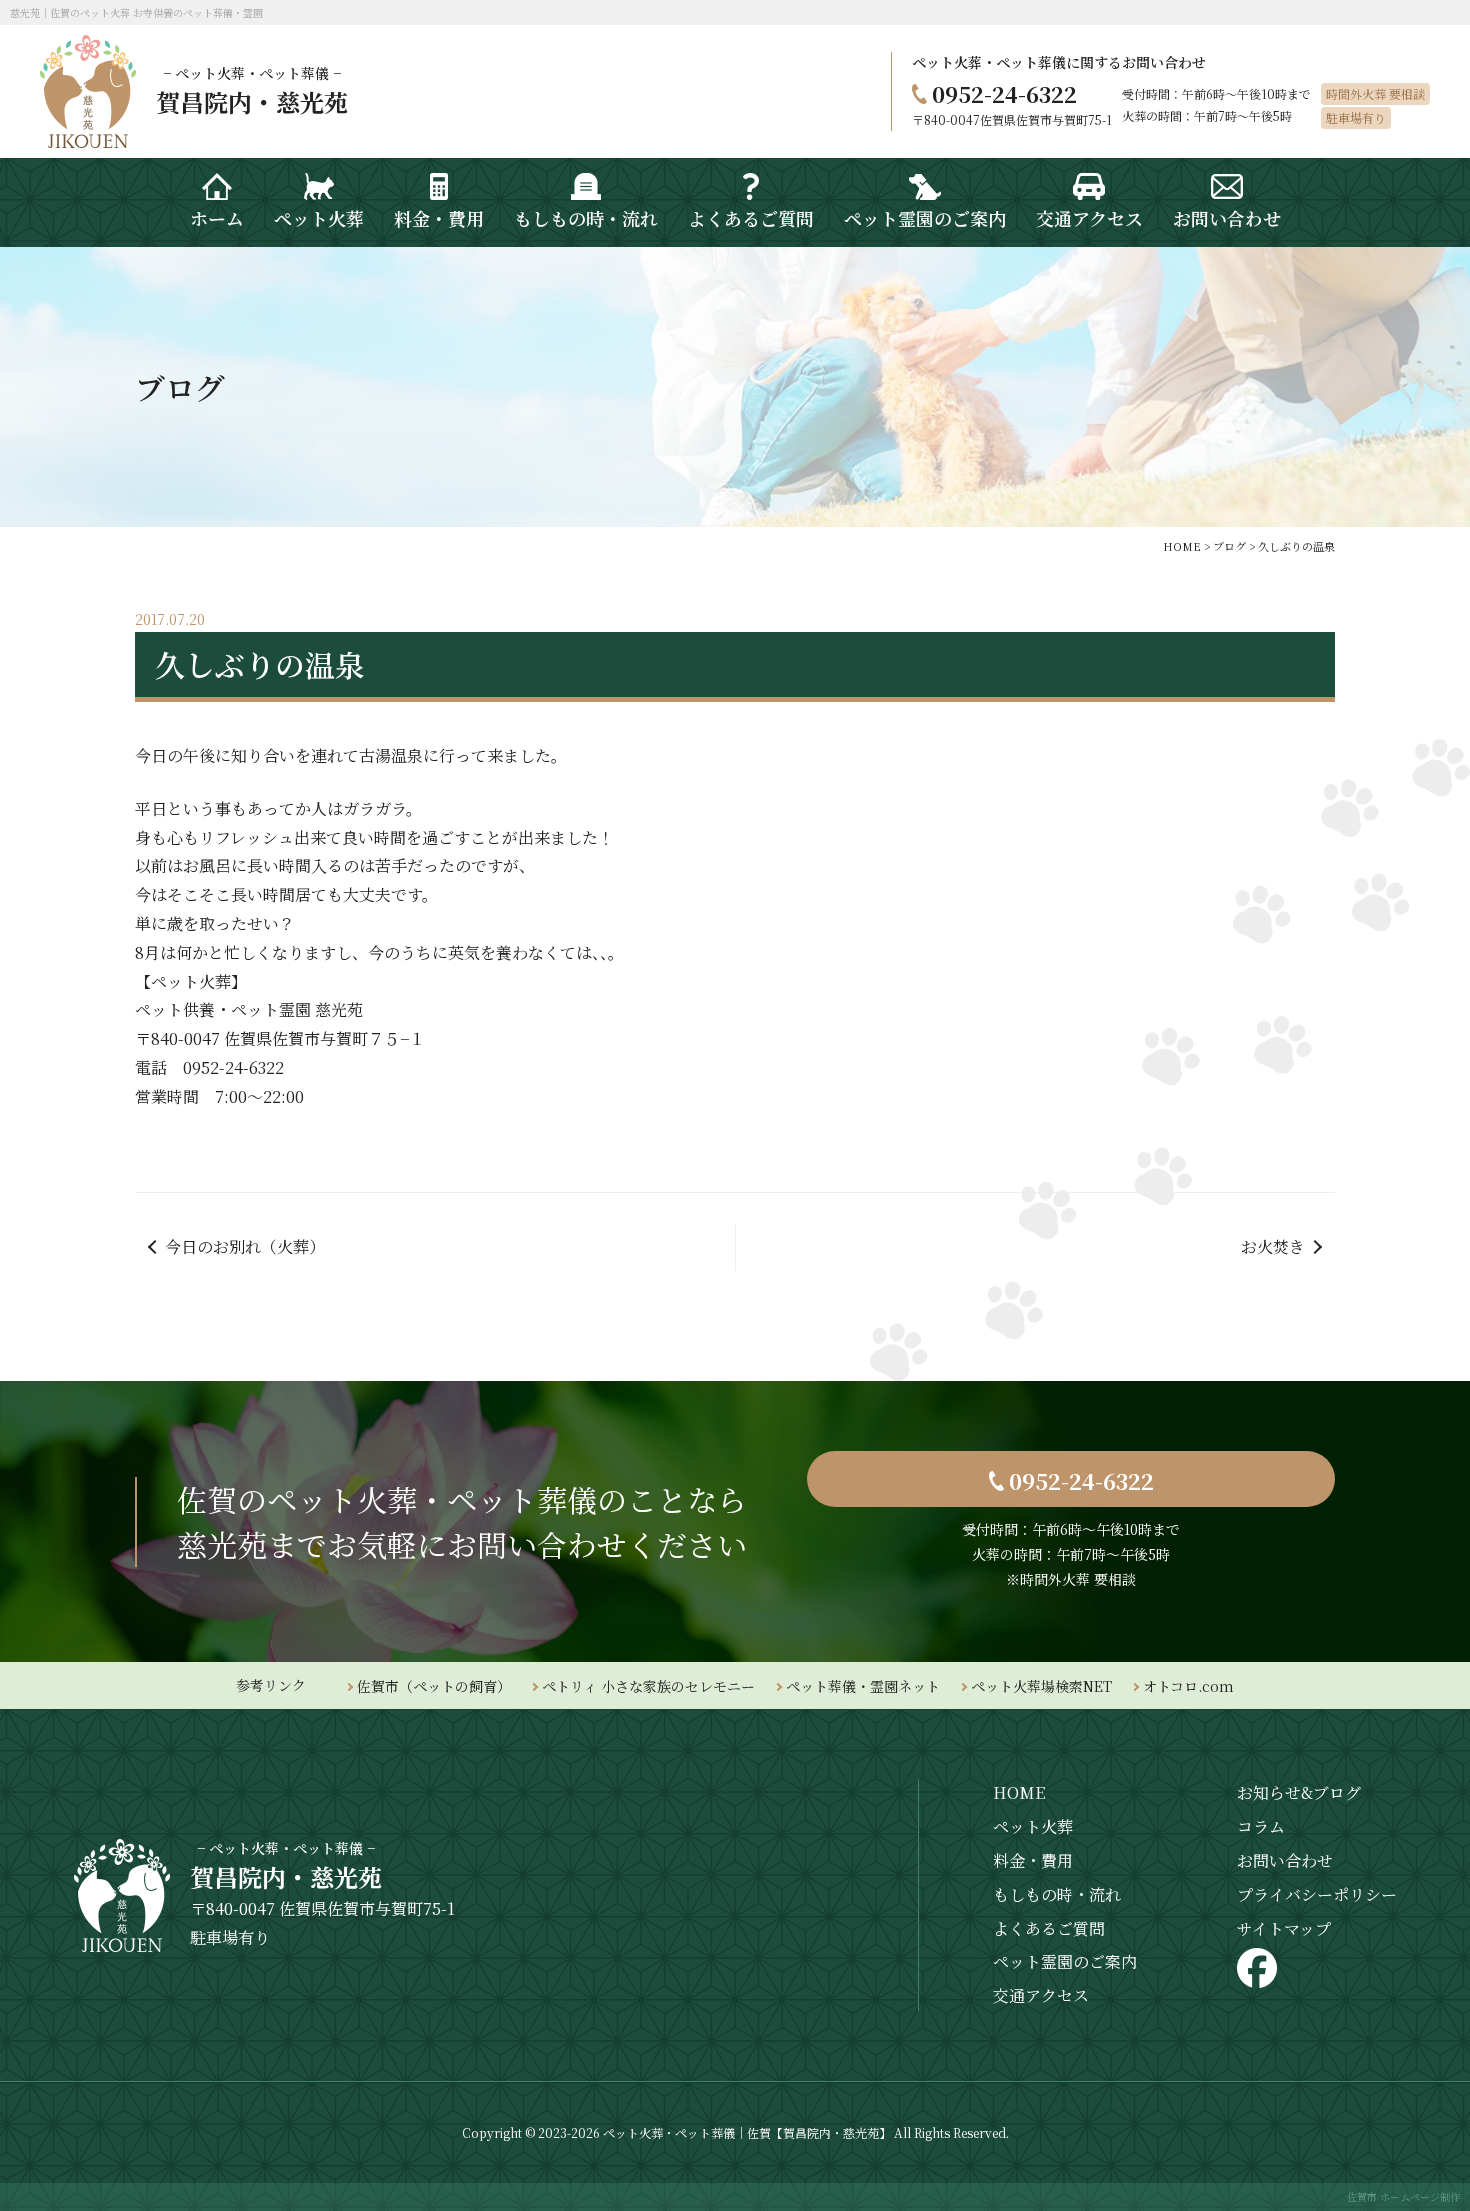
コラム (1261, 1826)
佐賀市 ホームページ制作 (1403, 2196)
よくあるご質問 (1049, 1928)
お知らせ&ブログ (1299, 1792)
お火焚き (1273, 1246)
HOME (1019, 1792)
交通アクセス (1041, 1995)
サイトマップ (1284, 1928)
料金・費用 (1033, 1860)
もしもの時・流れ (1057, 1894)
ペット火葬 (1033, 1826)
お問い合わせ (1285, 1860)
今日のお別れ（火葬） (245, 1246)
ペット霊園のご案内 (1065, 1961)
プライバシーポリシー (1317, 1894)
